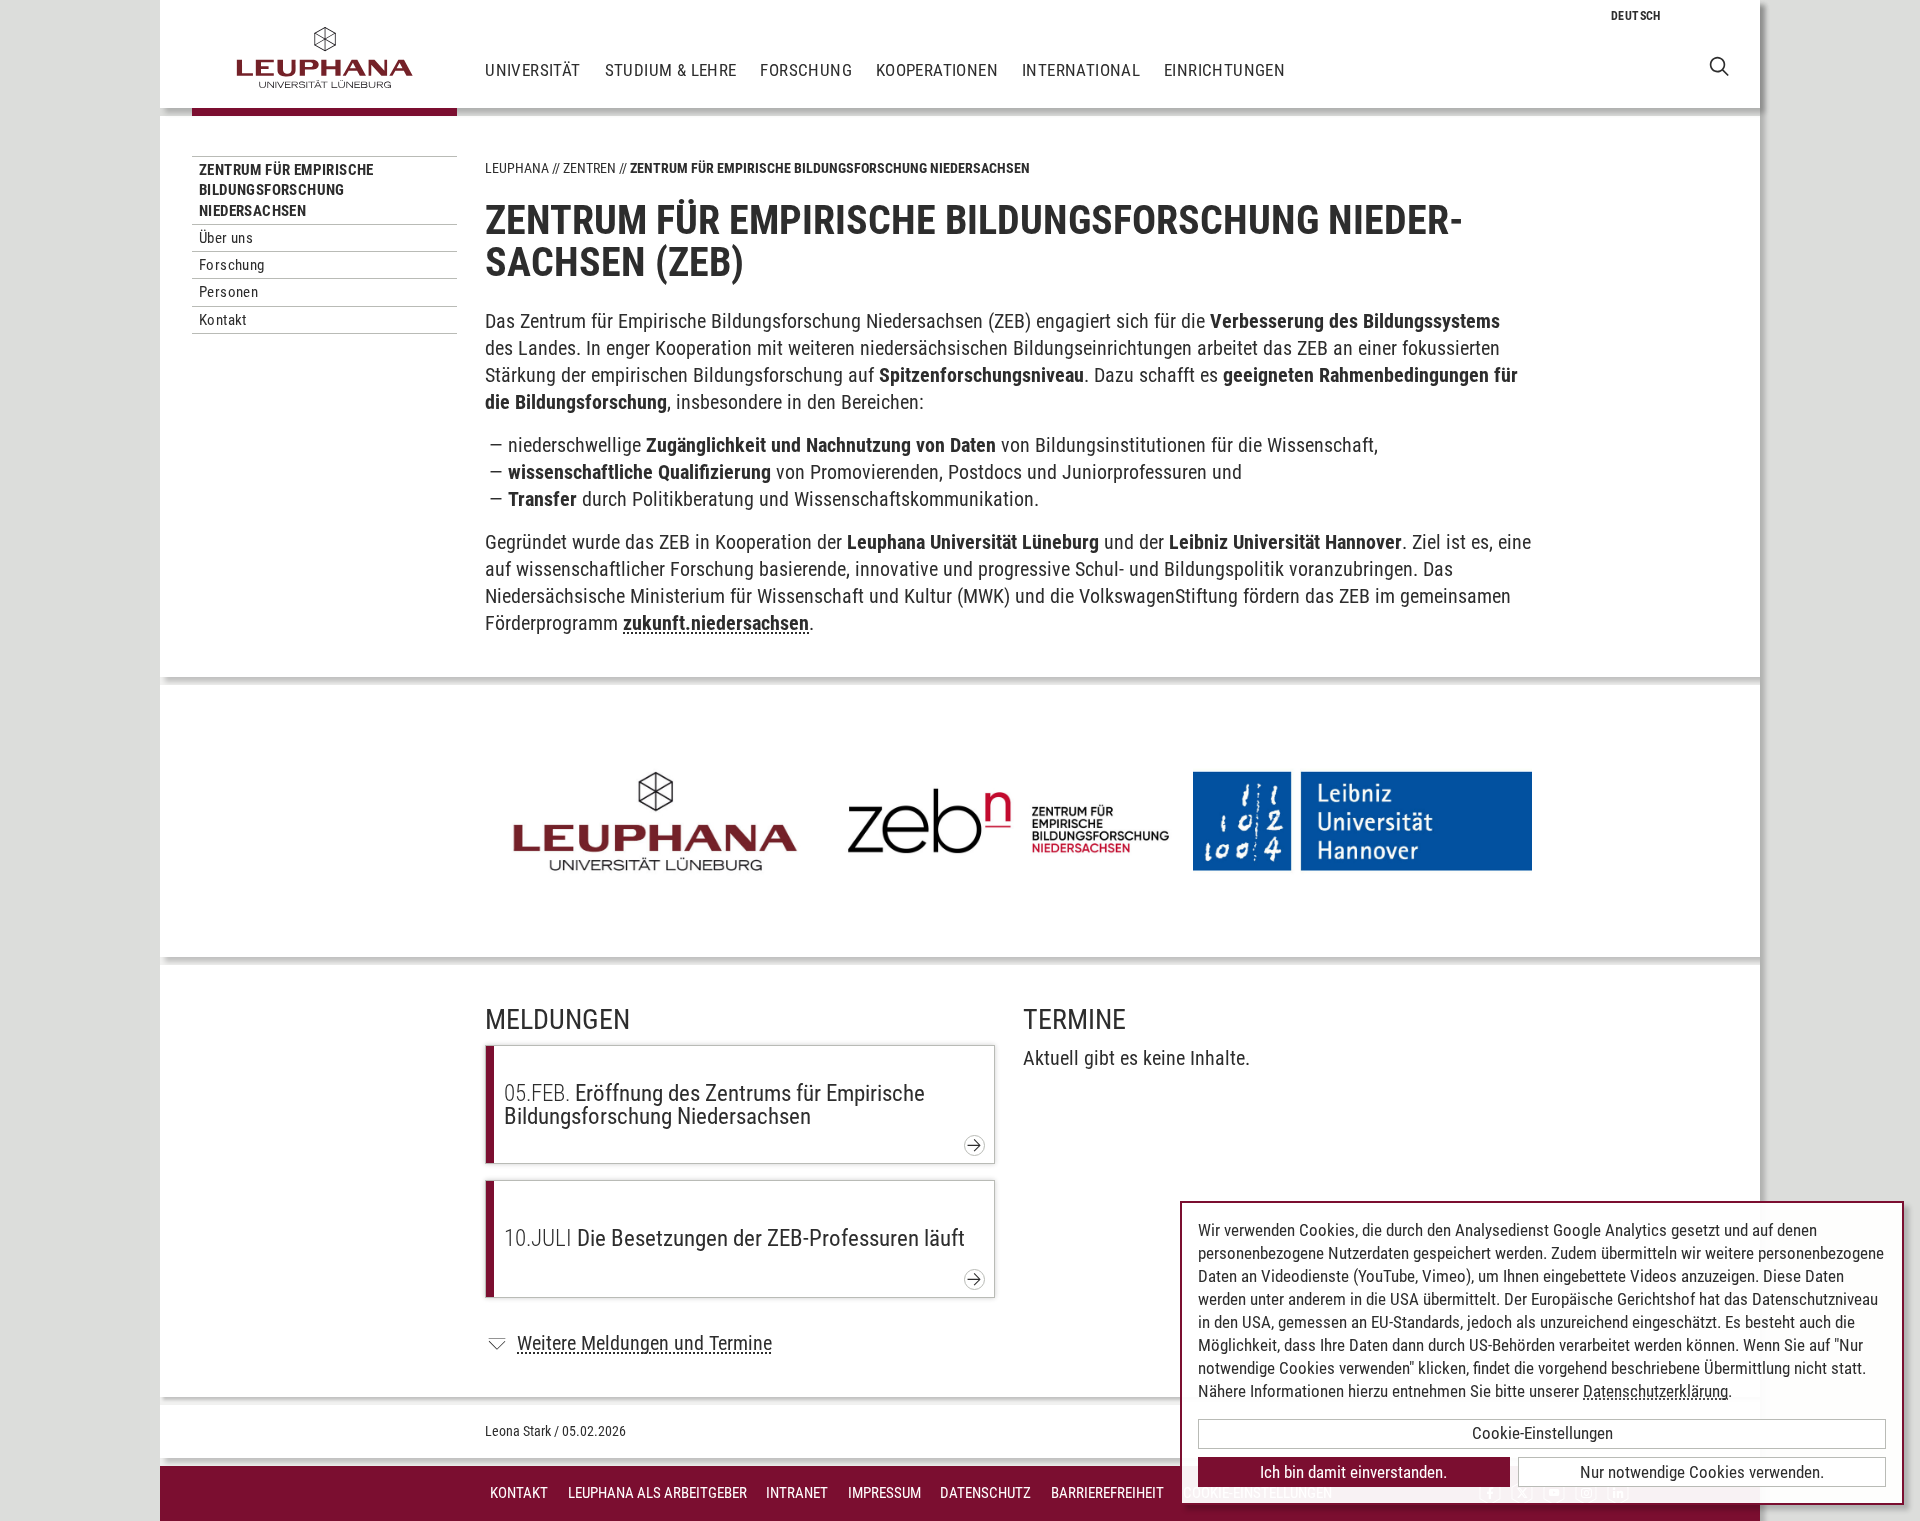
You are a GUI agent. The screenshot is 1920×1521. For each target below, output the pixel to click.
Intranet (797, 1493)
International (1081, 70)
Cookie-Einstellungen (1542, 1433)
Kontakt (223, 320)
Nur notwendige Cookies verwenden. (1702, 1472)
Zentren (589, 168)
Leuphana (517, 168)
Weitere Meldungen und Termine (644, 1343)
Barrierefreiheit (1107, 1493)
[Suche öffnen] (1719, 65)
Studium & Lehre (671, 70)
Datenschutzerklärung (1655, 1391)
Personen (228, 292)
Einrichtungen (1224, 70)
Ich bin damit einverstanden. (1353, 1472)
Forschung (806, 70)
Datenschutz (985, 1493)
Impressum (884, 1493)
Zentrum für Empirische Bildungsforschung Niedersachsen (286, 190)
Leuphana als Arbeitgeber (657, 1493)
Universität (532, 70)
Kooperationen (937, 70)
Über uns (226, 238)
